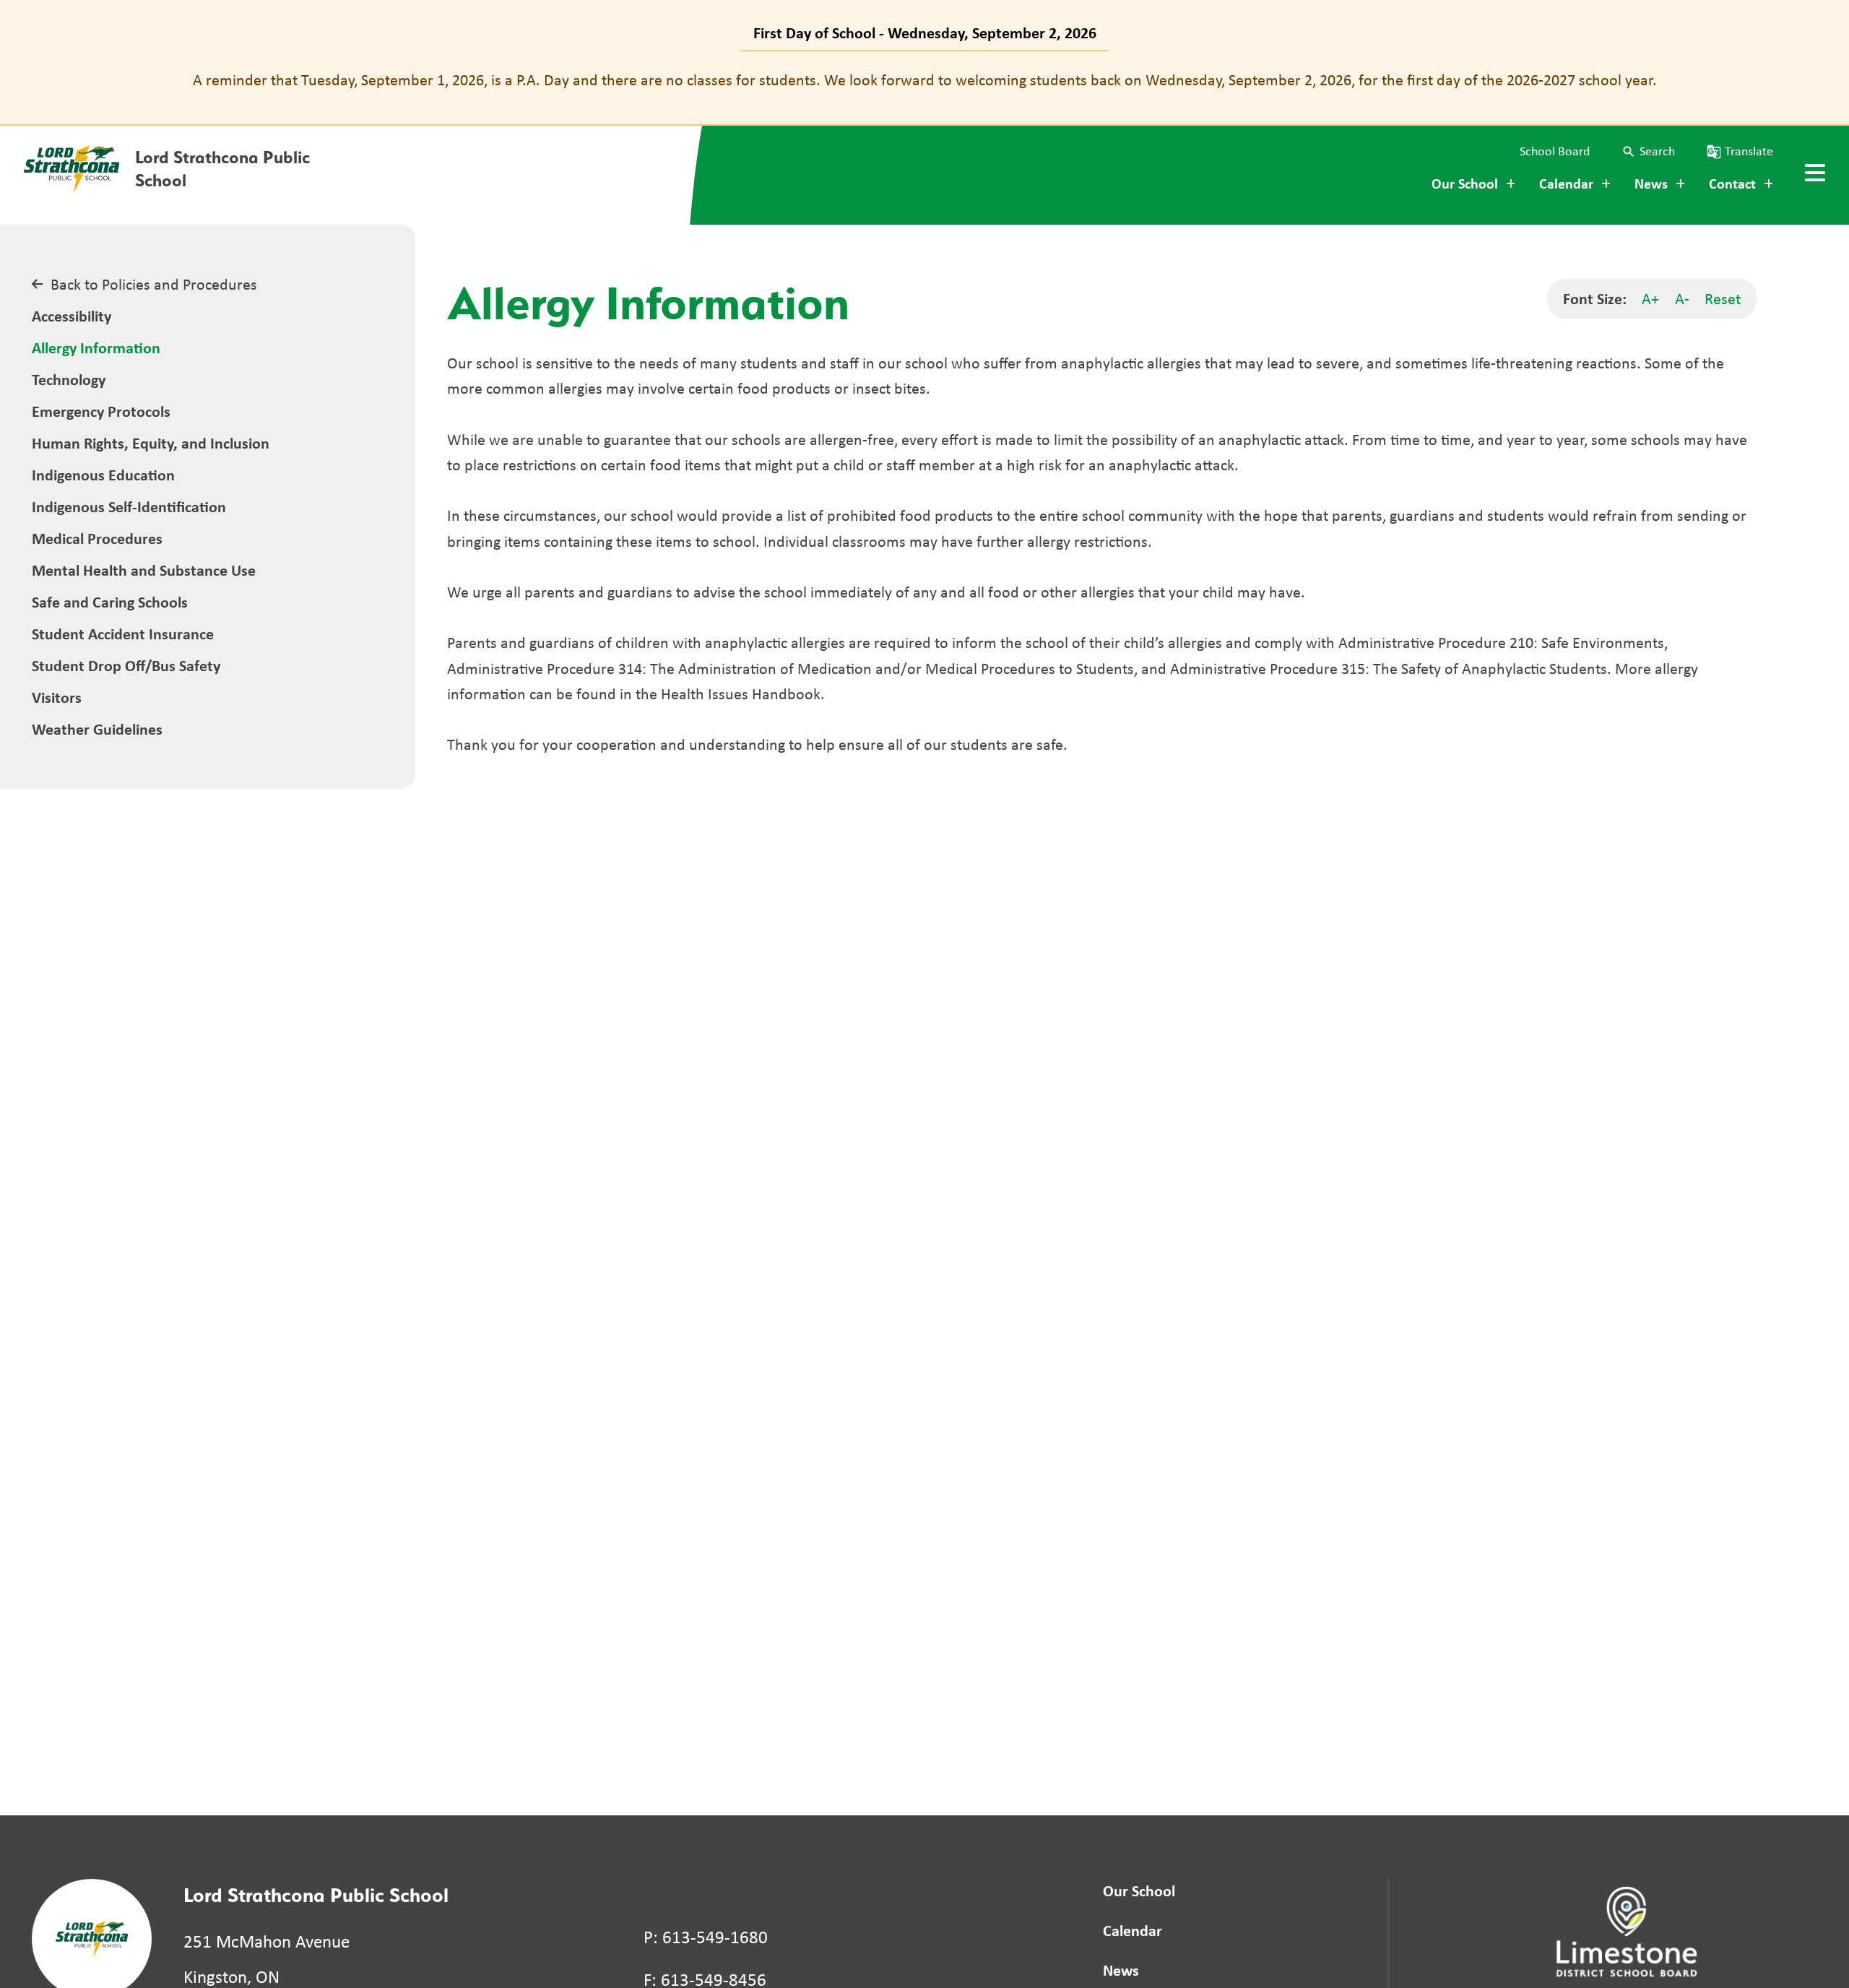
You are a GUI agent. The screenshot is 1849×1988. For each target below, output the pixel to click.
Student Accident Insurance (123, 634)
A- (1682, 298)
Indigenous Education (103, 475)
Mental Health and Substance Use (144, 570)
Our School (1139, 1890)
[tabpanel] (924, 80)
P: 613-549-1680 (706, 1937)
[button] (1648, 151)
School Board (1555, 151)
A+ (1650, 298)
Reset (1723, 298)
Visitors (57, 697)
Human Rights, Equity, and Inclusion (151, 443)
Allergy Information (96, 347)
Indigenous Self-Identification (129, 506)
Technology (69, 379)
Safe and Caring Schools (110, 602)
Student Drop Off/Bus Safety (126, 665)
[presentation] (1815, 173)
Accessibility (72, 316)
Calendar (1133, 1930)
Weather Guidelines (97, 729)
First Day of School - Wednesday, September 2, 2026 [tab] (925, 33)
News (1121, 1970)
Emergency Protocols (101, 411)
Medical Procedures (97, 538)
